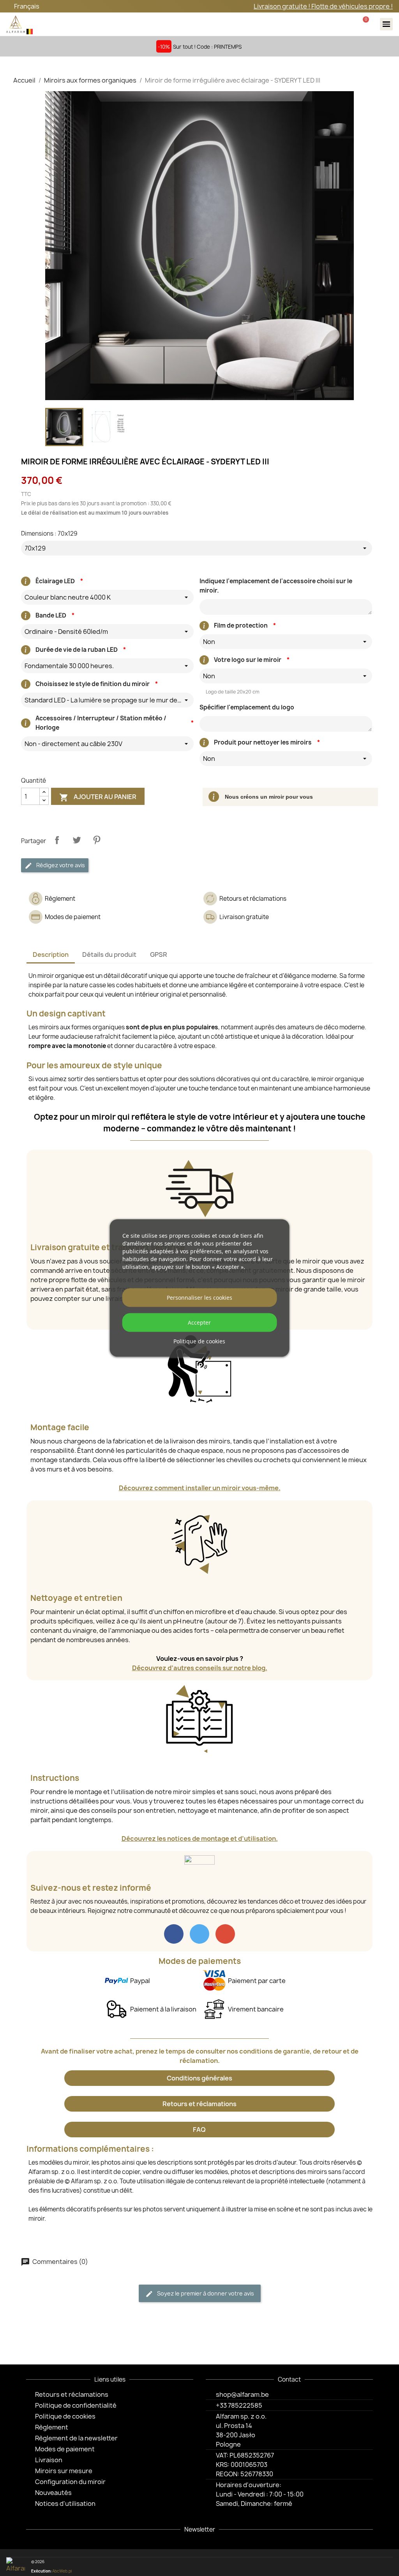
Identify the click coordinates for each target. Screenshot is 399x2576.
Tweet (77, 840)
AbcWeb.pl (62, 2571)
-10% (164, 47)
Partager (57, 840)
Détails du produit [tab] (109, 955)
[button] (317, 24)
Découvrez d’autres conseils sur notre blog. (200, 1668)
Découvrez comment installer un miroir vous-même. (200, 1488)
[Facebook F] (348, 2567)
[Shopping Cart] (365, 24)
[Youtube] (386, 2567)
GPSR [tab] (159, 955)
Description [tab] (51, 955)
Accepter (199, 1322)
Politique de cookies (199, 1341)
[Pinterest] (373, 2567)
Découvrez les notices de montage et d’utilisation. (200, 1838)
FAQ (199, 2130)
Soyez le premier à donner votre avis (205, 2293)
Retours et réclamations (199, 2104)
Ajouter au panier (98, 797)
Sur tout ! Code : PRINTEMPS (207, 47)
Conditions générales (199, 2078)
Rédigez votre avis (60, 865)
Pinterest (97, 840)
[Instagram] (361, 2567)
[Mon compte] (341, 24)
